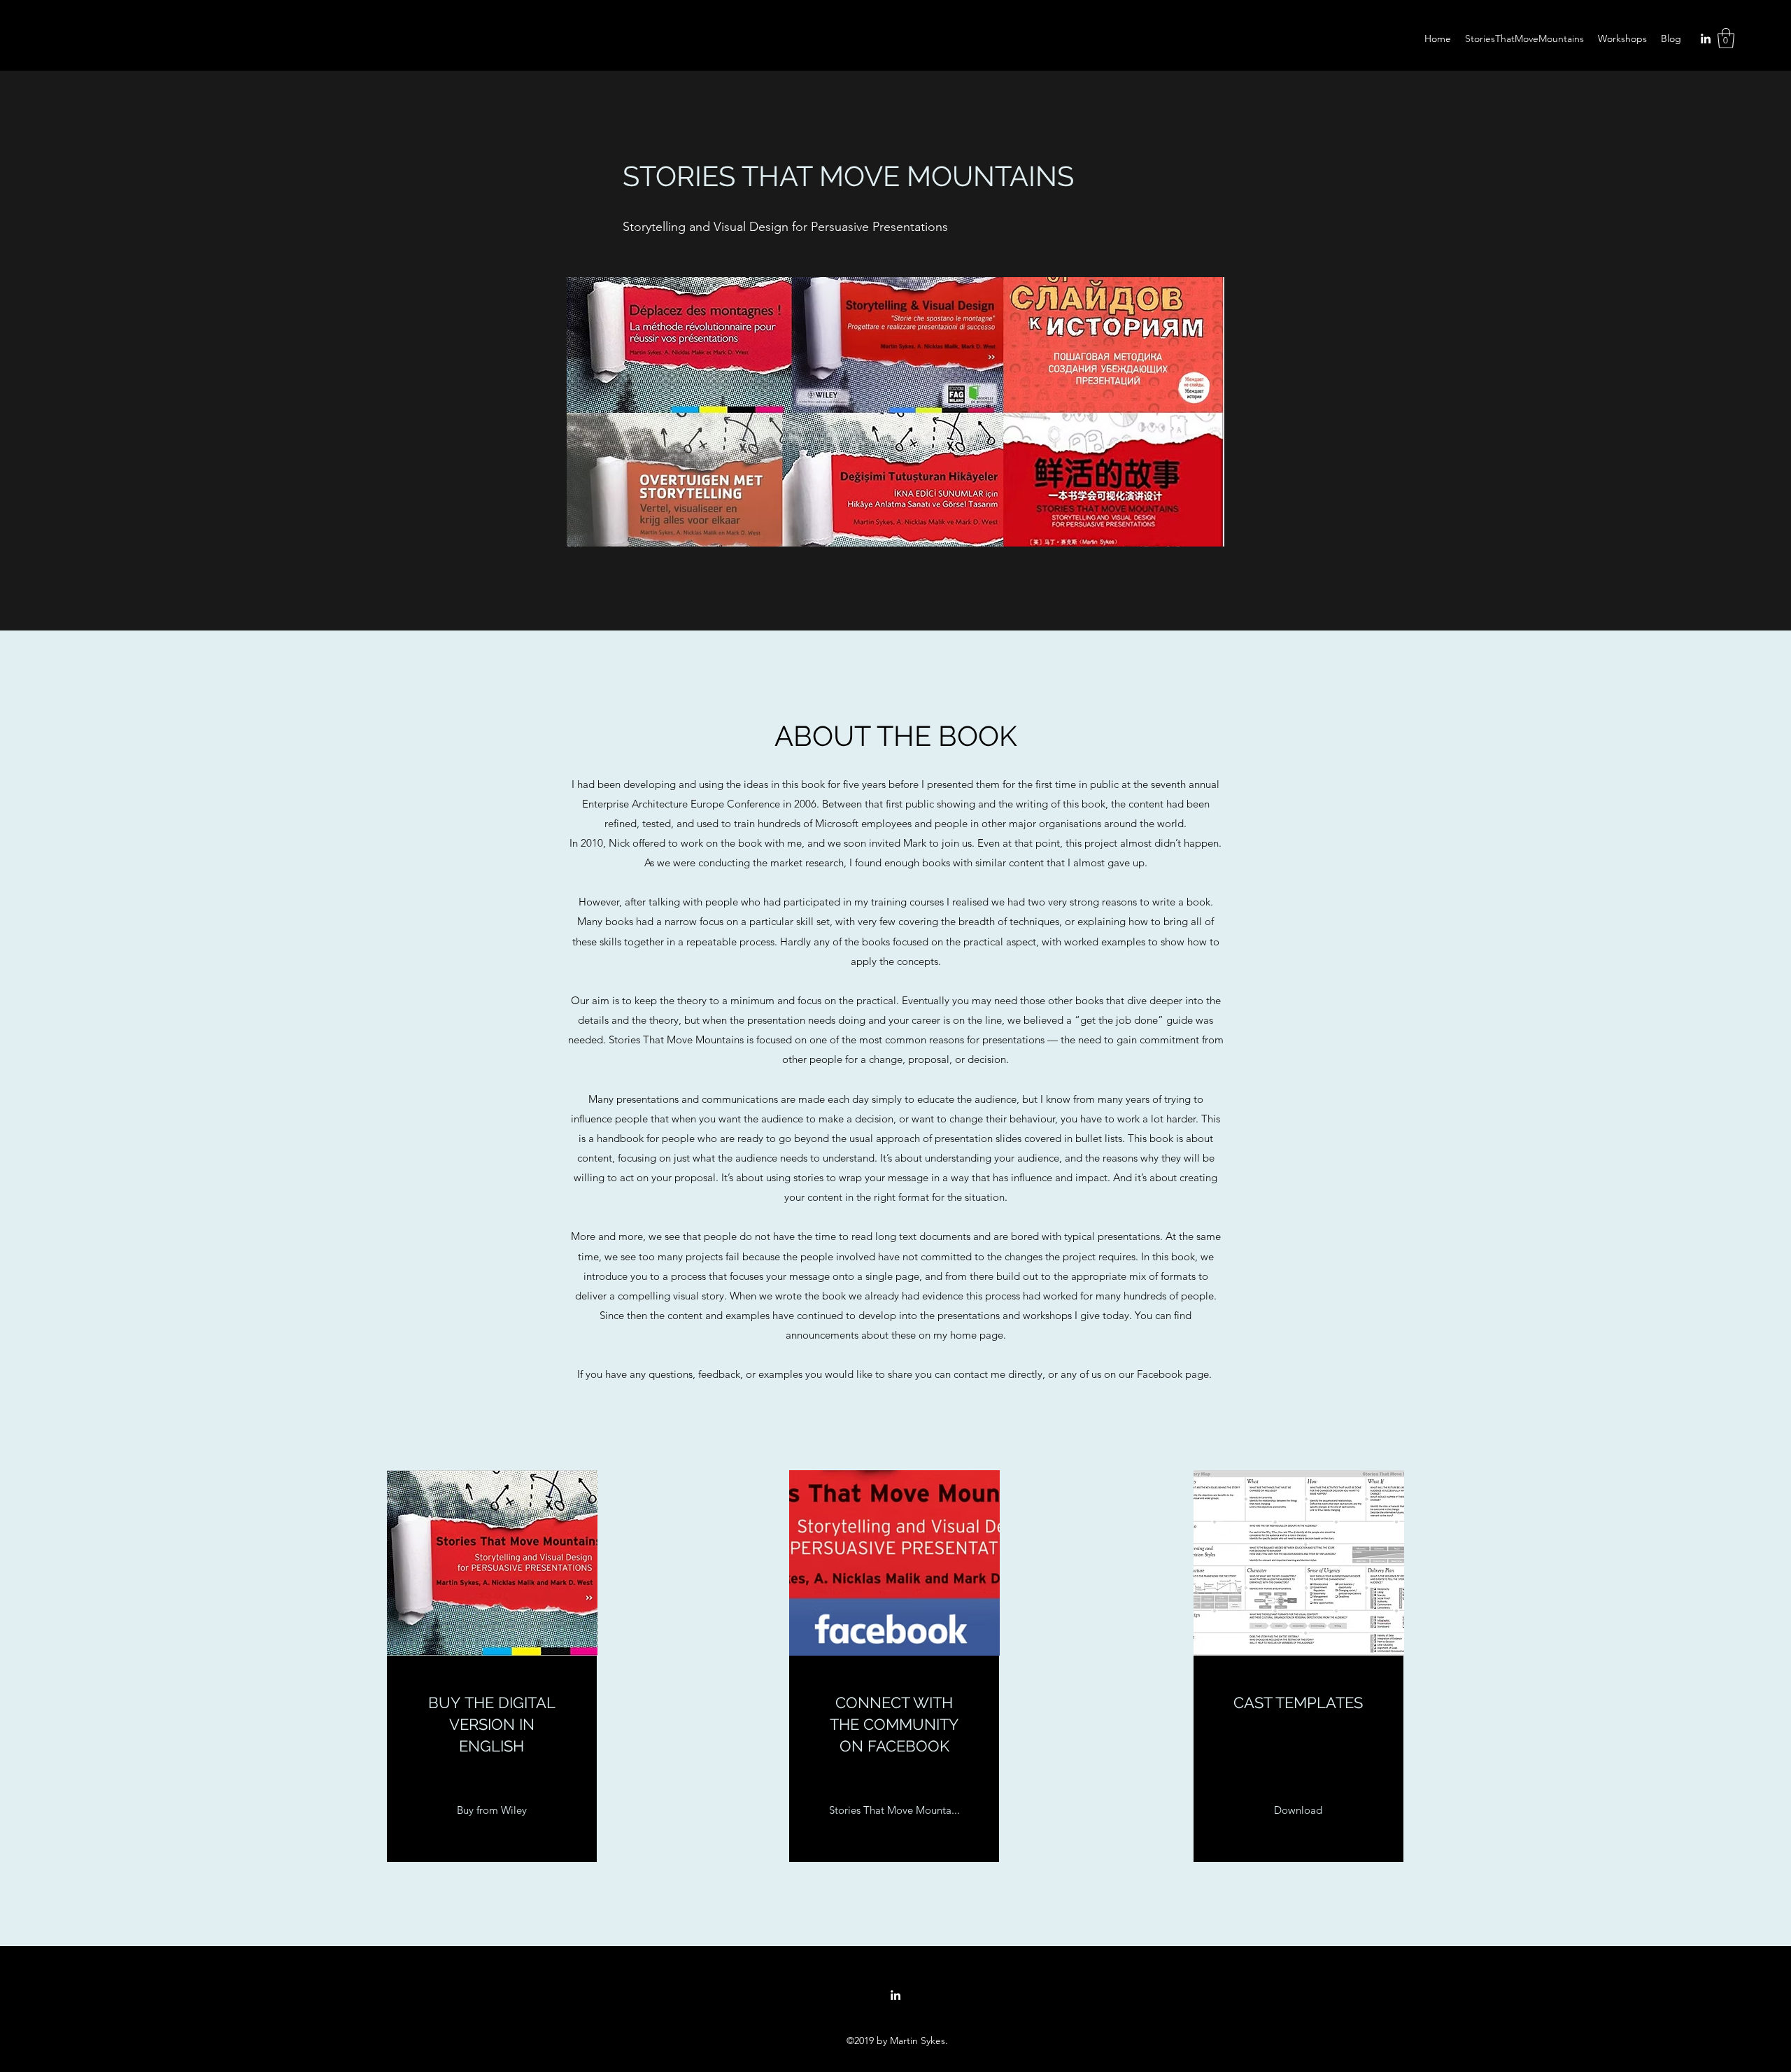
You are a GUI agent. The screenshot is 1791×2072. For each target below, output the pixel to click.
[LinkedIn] (1706, 38)
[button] (1726, 38)
